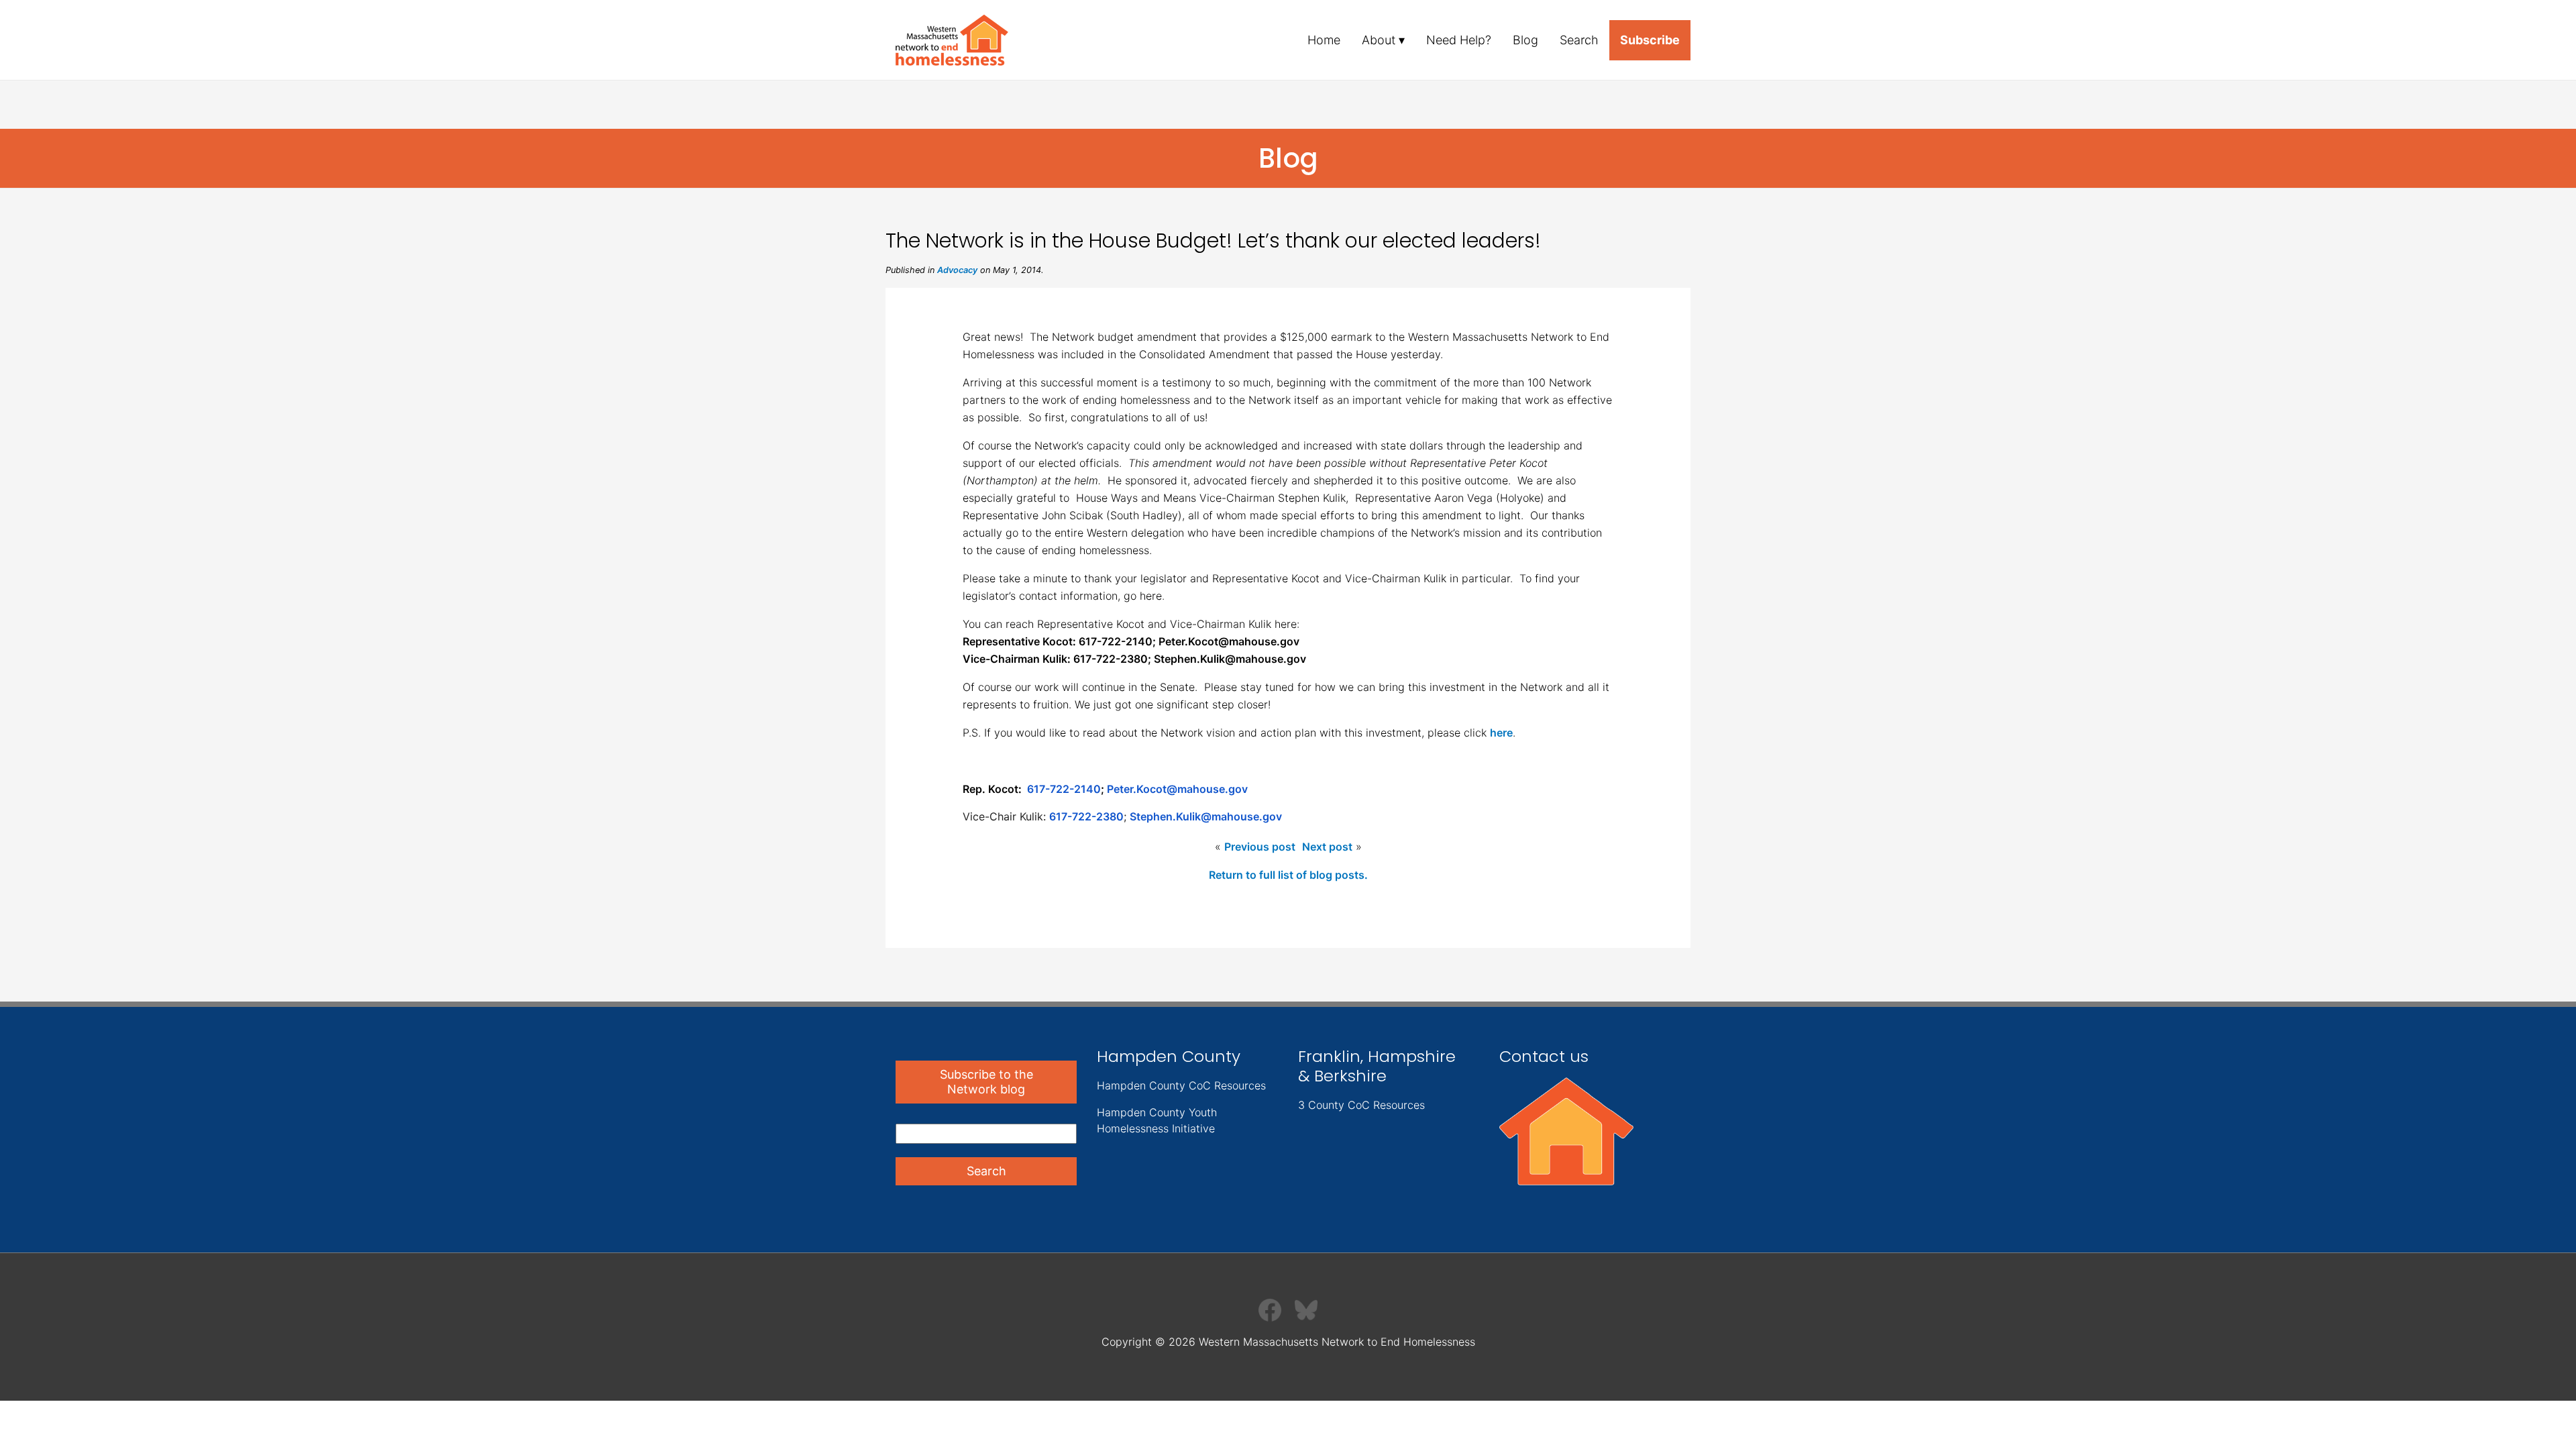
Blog (1525, 40)
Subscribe (1650, 40)
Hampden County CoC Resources (1181, 1085)
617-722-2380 (1086, 816)
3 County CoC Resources (1361, 1105)
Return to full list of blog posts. (1288, 875)
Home (1324, 40)
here (1501, 733)
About (1379, 40)
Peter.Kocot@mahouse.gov (1177, 789)
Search (1579, 40)
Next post (1327, 847)
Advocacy (957, 270)
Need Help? (1459, 40)
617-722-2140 (1064, 789)
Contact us (1544, 1056)
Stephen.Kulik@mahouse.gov (1206, 816)
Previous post (1260, 847)
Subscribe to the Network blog (986, 1082)
